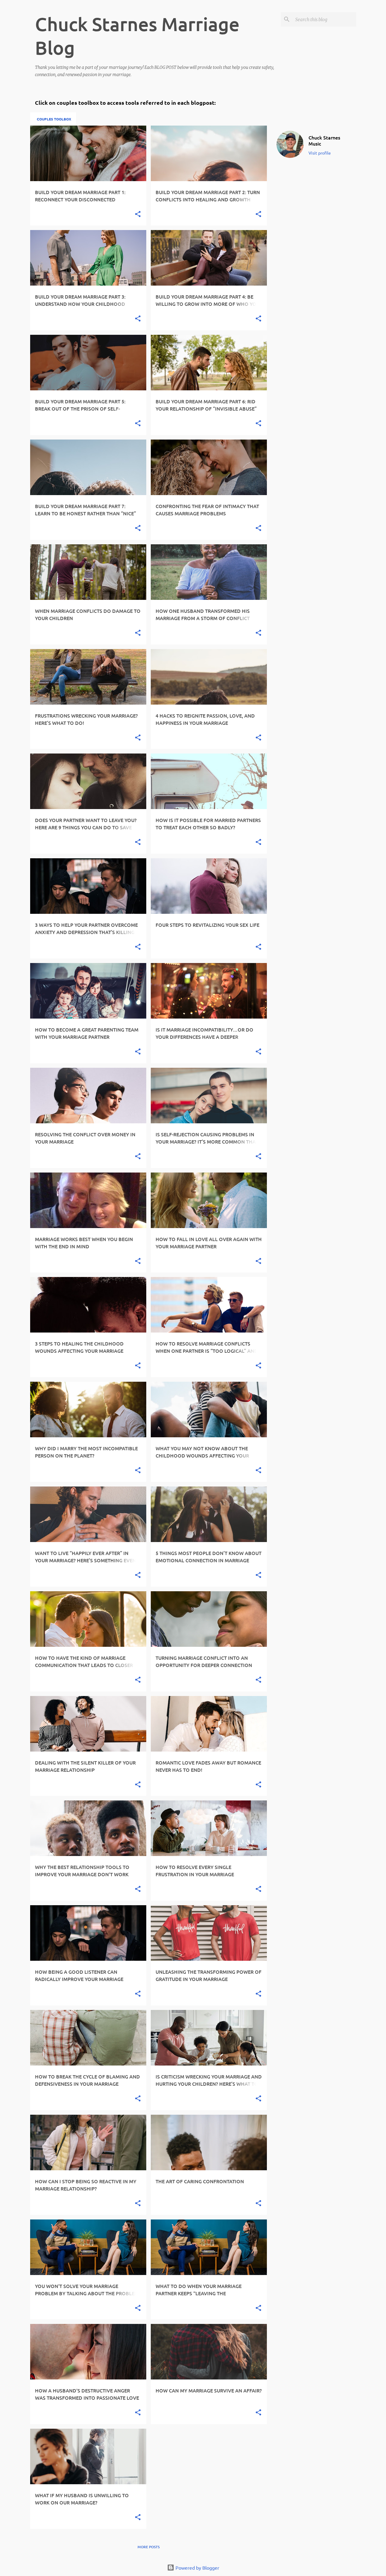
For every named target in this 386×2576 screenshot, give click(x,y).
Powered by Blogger (197, 2568)
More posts (149, 2547)
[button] (138, 214)
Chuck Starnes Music (324, 140)
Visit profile (320, 153)
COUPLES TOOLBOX (54, 119)
